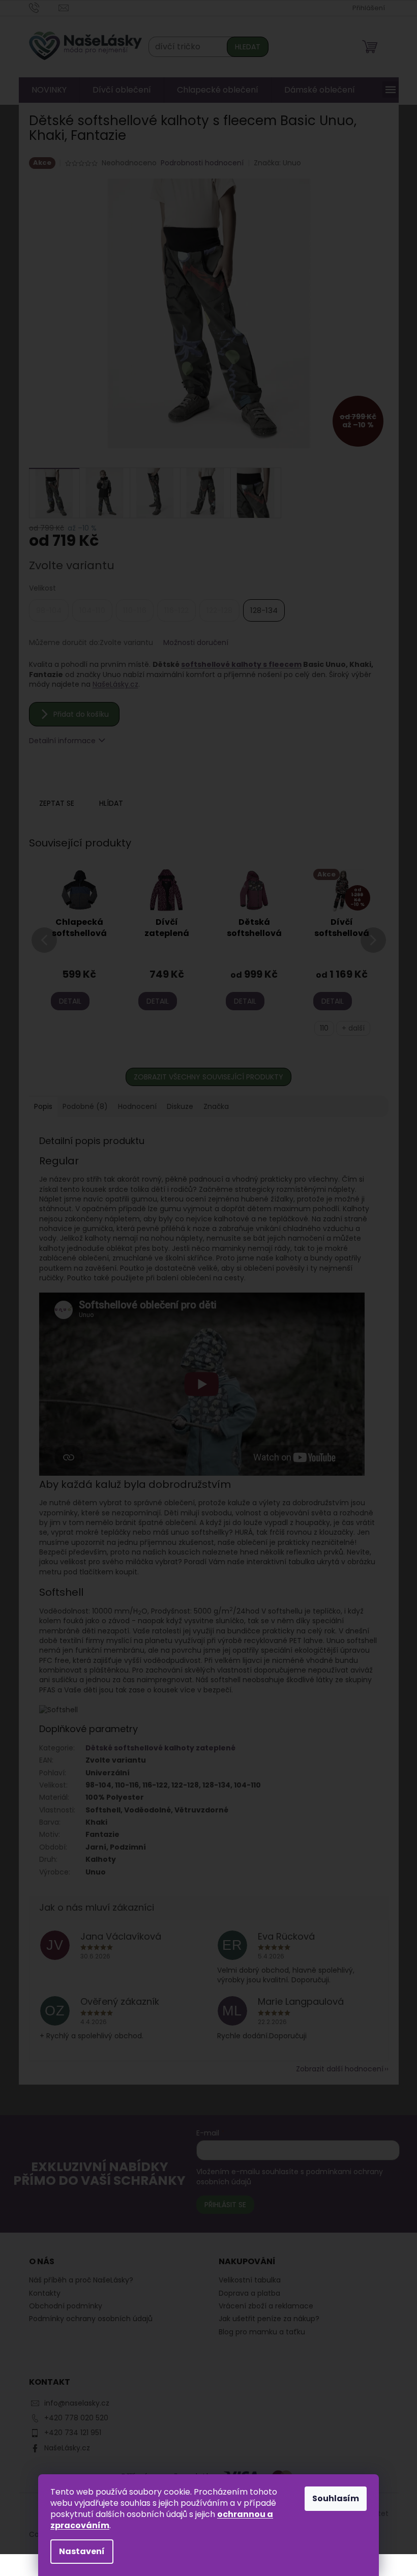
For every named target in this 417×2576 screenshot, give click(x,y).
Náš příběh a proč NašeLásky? (81, 2280)
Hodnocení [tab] (137, 1106)
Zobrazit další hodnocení (340, 2069)
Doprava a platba (249, 2293)
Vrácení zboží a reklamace (266, 2306)
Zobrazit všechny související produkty (208, 1077)
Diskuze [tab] (180, 1106)
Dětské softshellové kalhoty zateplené (160, 1748)
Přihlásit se (225, 2205)
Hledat (248, 47)
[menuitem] (49, 90)
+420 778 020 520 (76, 2418)
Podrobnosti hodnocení (202, 163)
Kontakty (45, 2293)
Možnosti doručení (196, 643)
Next (373, 953)
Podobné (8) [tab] (85, 1106)
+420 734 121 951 (73, 2433)
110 (324, 1028)
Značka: (277, 163)
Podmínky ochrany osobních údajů (91, 2319)
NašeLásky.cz (115, 684)
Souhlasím (336, 2498)
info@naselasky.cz (77, 2403)
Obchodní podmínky (66, 2306)
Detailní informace (62, 741)
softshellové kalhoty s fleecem (241, 664)
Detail (70, 1001)
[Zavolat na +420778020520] (44, 7)
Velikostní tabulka (250, 2280)
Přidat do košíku (81, 714)
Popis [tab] (43, 1106)
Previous (44, 953)
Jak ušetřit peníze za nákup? (269, 2319)
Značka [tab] (216, 1106)
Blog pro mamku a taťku (262, 2332)
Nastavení (82, 2551)
